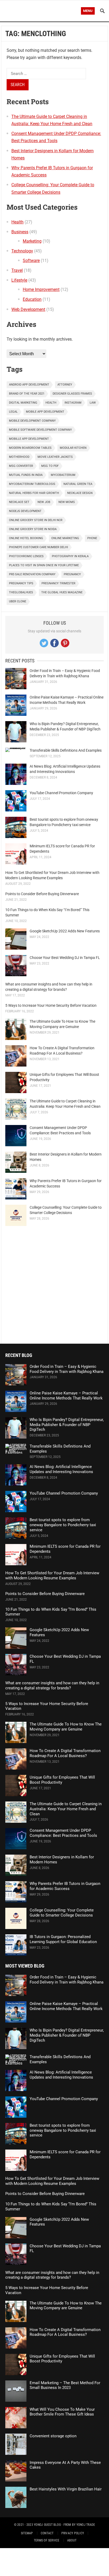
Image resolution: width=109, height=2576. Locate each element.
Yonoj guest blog (47, 2525)
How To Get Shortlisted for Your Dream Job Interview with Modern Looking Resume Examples (52, 1575)
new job (44, 502)
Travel (17, 270)
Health (17, 222)
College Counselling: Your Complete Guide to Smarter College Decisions (62, 1913)
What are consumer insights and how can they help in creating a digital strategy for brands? (52, 1685)
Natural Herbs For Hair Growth (34, 493)
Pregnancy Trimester (58, 583)
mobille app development (29, 439)
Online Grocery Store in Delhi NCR (36, 520)
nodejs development (25, 511)
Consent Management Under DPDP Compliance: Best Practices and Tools (63, 1833)
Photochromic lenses (26, 556)
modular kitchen (73, 448)
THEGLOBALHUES (21, 592)
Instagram (73, 403)
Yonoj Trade (86, 2525)
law (93, 403)
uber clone (18, 601)
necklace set (19, 502)
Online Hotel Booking (26, 538)
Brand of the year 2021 (27, 394)
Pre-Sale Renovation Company (32, 574)
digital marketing (23, 403)
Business (20, 232)
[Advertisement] (54, 1285)
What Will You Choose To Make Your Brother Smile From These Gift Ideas (62, 2412)
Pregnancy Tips (21, 583)
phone (92, 538)
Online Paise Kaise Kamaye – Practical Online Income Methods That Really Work (66, 1396)
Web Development (28, 309)
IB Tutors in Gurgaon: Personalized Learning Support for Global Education (63, 1939)
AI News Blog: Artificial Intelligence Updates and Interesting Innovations (61, 1469)
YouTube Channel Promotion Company (61, 793)
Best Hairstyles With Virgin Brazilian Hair (66, 2489)
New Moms (67, 502)
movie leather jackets (55, 457)
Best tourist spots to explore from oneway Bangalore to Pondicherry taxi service (63, 1525)
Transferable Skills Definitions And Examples (66, 750)
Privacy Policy (73, 2533)
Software (31, 261)
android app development (29, 385)
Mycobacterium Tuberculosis (32, 484)
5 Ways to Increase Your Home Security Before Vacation (51, 1005)
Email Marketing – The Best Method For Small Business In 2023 (65, 2385)
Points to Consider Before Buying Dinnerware (42, 894)
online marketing (65, 538)
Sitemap (27, 2533)
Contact (47, 2533)
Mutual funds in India (26, 475)
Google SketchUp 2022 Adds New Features (65, 931)
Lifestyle (19, 280)
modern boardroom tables (30, 448)
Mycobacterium (63, 475)
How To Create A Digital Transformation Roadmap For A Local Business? (65, 1753)
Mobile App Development (45, 412)
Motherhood (19, 457)
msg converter (21, 466)
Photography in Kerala (70, 556)
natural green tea (78, 484)
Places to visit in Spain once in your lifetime (44, 565)
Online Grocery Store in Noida (33, 529)
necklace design (80, 493)
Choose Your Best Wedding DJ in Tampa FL (65, 958)
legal (13, 412)
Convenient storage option (53, 2436)
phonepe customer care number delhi (38, 547)
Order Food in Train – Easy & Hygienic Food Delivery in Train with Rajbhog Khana (67, 1369)
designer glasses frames (72, 394)
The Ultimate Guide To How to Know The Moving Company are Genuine (66, 1727)
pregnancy (72, 574)
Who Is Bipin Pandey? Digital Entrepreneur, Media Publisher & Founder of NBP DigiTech (67, 1425)
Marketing (32, 241)
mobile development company (32, 421)
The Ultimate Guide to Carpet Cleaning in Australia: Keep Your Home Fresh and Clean (66, 1809)
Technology (22, 251)
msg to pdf (50, 466)
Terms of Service (47, 2540)
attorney (65, 385)
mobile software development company (40, 430)
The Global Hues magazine (62, 592)
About (72, 2540)
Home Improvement (41, 289)
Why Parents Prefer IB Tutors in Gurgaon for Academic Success (65, 1886)
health (51, 403)
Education (32, 299)
